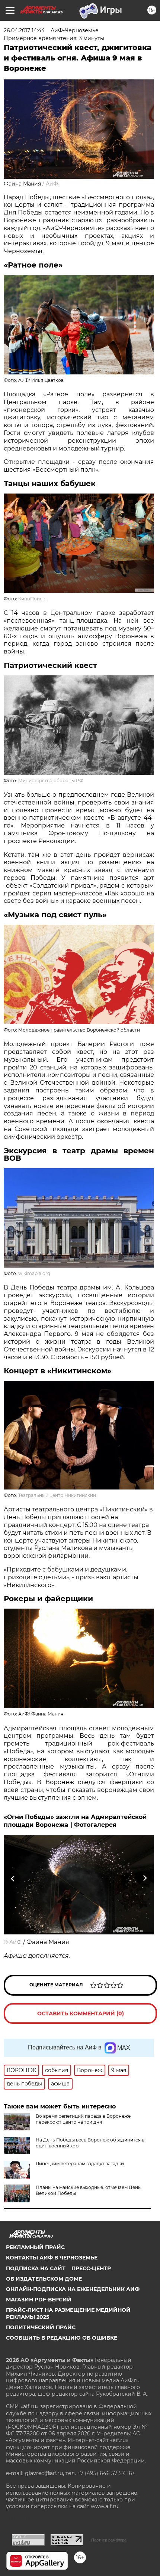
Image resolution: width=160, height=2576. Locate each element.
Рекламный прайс (35, 2247)
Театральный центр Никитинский (57, 1495)
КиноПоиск (32, 599)
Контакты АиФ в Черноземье (52, 2258)
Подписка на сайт (36, 2268)
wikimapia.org (34, 1273)
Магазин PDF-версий (39, 2300)
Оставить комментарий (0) (81, 2013)
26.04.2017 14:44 (24, 30)
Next (145, 1879)
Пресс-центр (91, 2268)
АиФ (52, 184)
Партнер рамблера (109, 2540)
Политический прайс (41, 2327)
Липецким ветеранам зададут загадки (80, 2164)
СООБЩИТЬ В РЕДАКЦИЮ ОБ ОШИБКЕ (62, 2338)
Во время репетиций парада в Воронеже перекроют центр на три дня (83, 2119)
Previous (12, 1879)
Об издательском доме (44, 2279)
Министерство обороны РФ (51, 781)
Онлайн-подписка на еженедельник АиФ (73, 2289)
